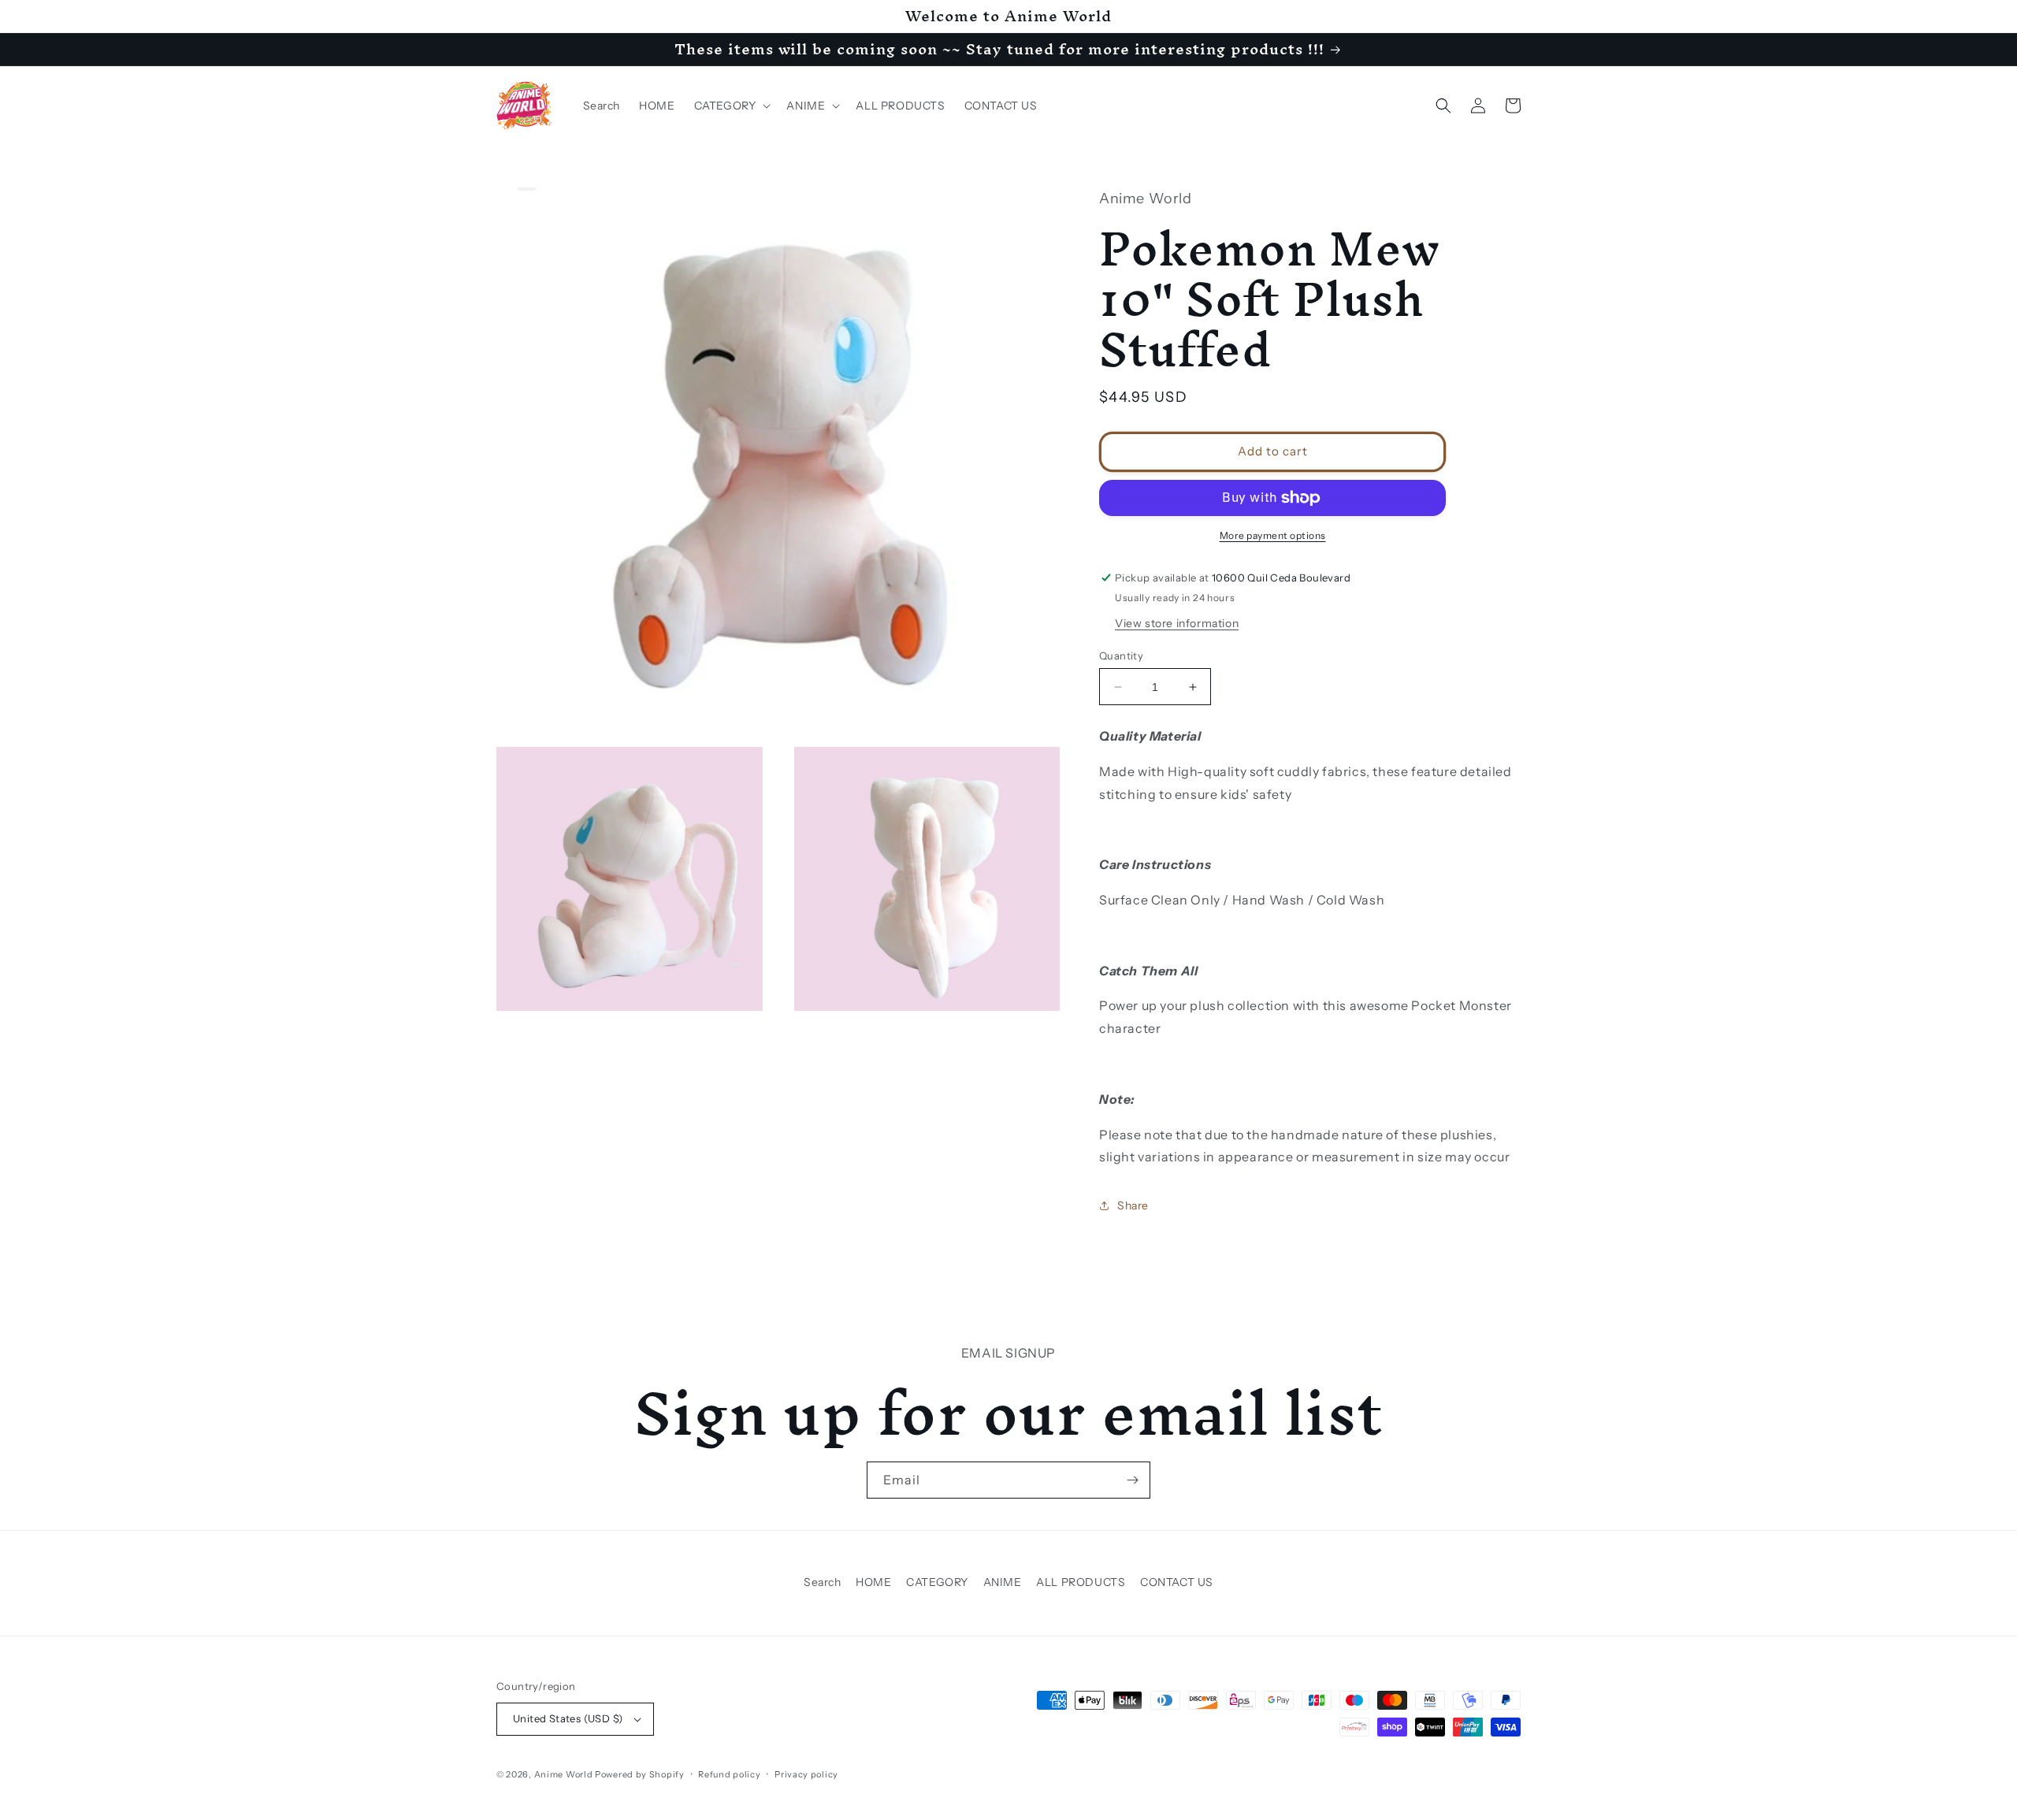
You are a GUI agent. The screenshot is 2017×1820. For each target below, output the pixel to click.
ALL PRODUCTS (1081, 1582)
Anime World (564, 1774)
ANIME (1003, 1582)
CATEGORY (937, 1582)
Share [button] (1133, 1205)
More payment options (1273, 535)
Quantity (1121, 656)
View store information (1177, 623)
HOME (873, 1582)
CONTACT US (1177, 1582)
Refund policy (729, 1774)
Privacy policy (806, 1774)
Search (823, 1582)
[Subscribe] (1132, 1480)
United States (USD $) (568, 1718)
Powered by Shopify (640, 1774)
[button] (731, 106)
